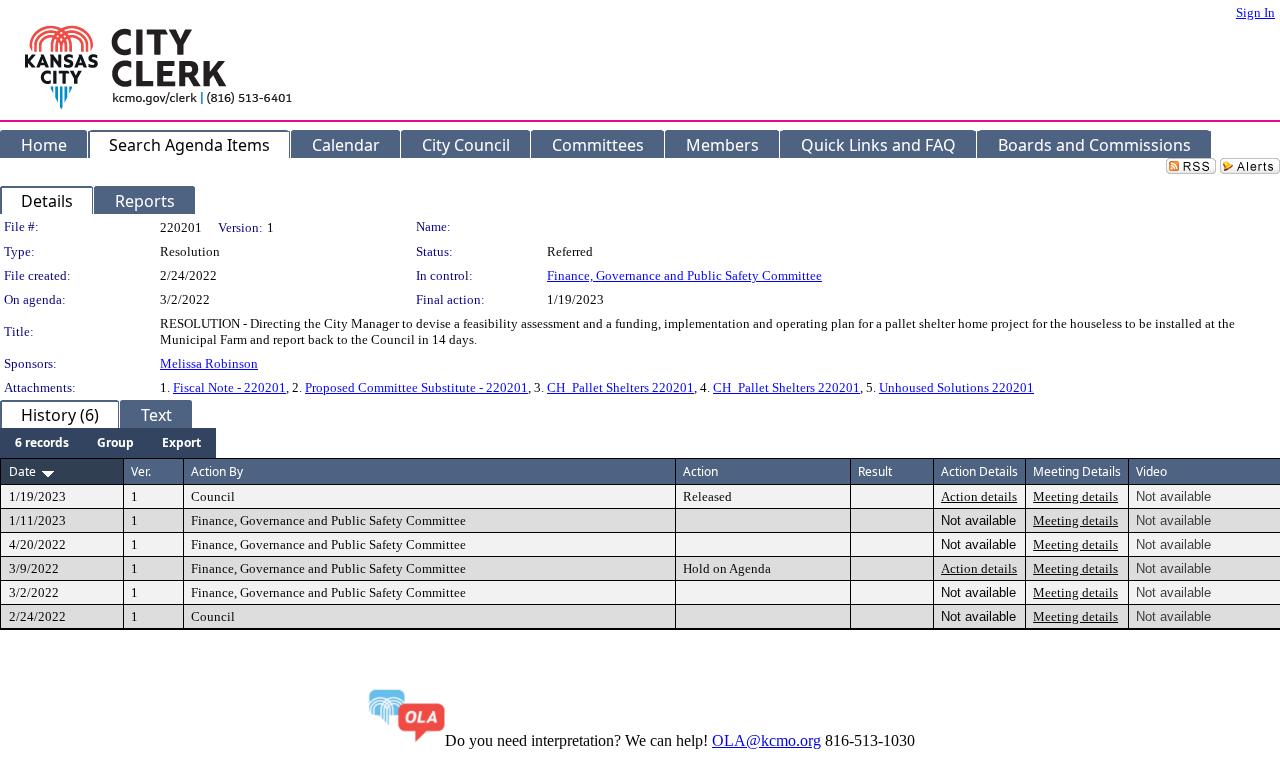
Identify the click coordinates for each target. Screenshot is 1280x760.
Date (22, 471)
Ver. (141, 471)
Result (875, 471)
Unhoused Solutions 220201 (956, 387)
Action (700, 471)
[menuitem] (42, 443)
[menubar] (108, 443)
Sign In (1255, 12)
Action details (979, 496)
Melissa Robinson (209, 363)
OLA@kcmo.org (766, 740)
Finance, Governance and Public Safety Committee (684, 275)
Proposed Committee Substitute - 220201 (416, 387)
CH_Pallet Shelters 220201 (620, 387)
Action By (217, 471)
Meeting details (1075, 496)
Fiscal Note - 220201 (229, 387)
